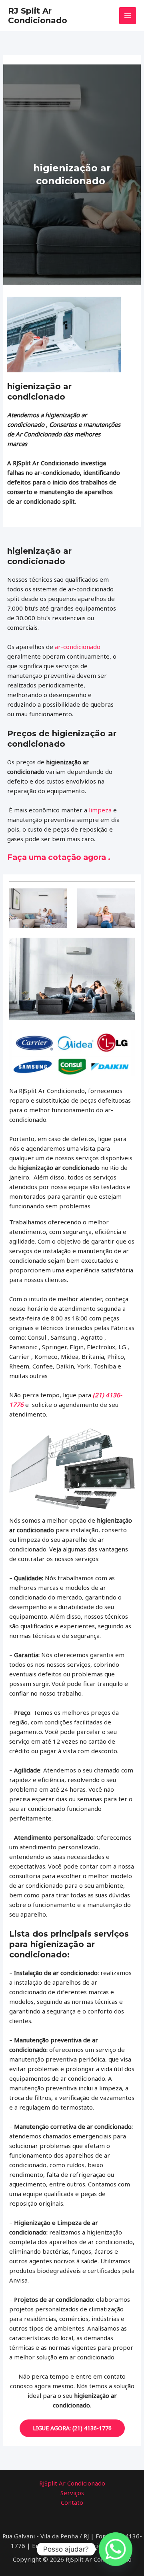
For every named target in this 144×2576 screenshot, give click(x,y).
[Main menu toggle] (128, 16)
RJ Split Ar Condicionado (38, 16)
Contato (72, 2502)
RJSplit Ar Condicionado (72, 2483)
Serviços (72, 2493)
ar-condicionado (78, 647)
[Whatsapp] (116, 2549)
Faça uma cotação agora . (59, 857)
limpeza (100, 810)
